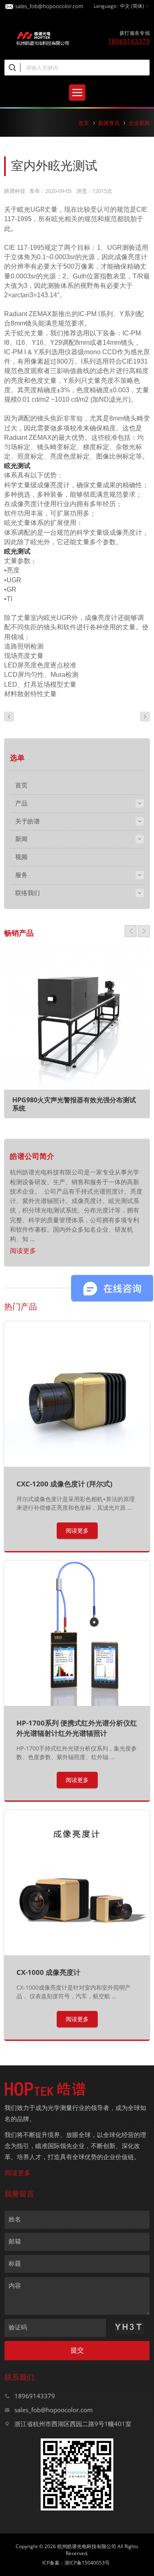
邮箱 (15, 2241)
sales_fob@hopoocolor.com (49, 5)
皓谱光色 (43, 38)
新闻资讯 (109, 123)
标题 (15, 2263)
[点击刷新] (129, 2327)
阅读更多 (23, 1251)
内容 (15, 2285)
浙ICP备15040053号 (87, 2563)
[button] (131, 931)
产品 (21, 803)
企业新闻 (139, 123)
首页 (84, 123)
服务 (21, 875)
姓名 (15, 2219)
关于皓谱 (28, 821)
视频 (21, 857)
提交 (77, 2350)
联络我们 (28, 893)
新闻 (21, 839)
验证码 (18, 2327)
